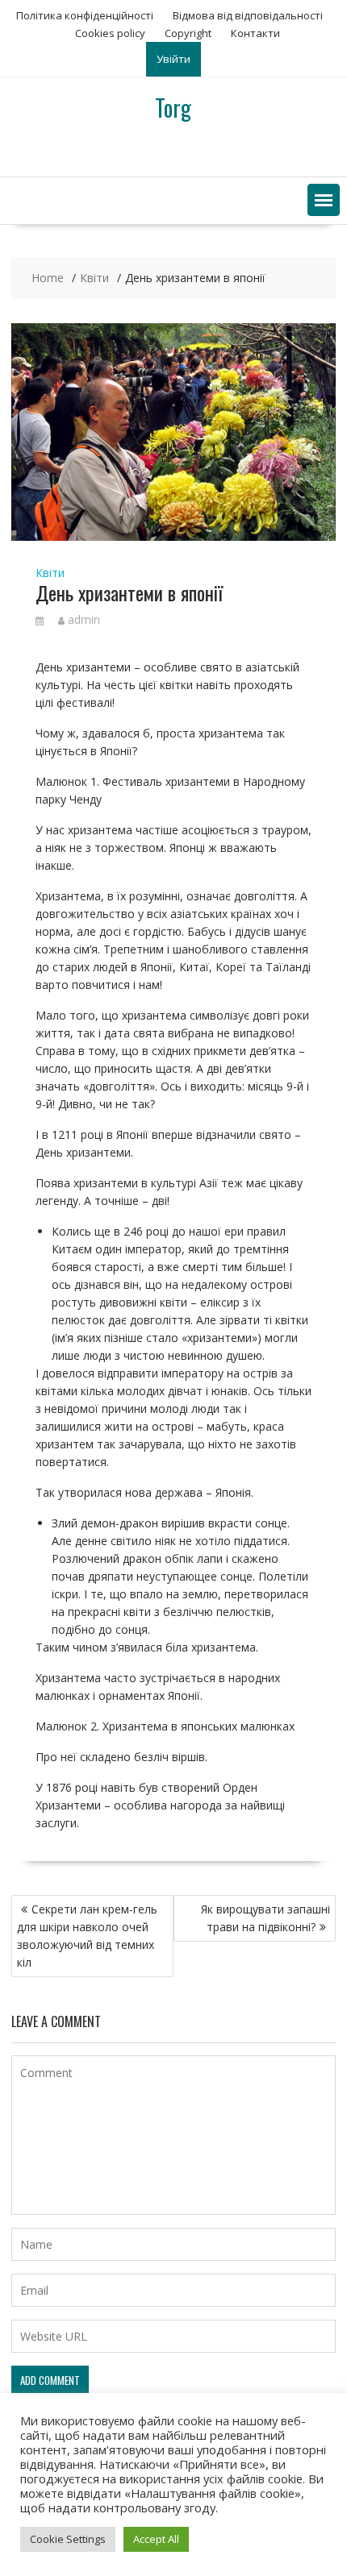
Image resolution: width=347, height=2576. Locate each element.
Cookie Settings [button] (68, 2539)
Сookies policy (110, 33)
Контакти (255, 33)
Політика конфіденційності (85, 15)
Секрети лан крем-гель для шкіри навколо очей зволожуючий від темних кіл (87, 1936)
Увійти (173, 59)
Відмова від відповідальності (248, 15)
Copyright (188, 33)
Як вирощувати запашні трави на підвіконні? (265, 1918)
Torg (173, 108)
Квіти (50, 573)
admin (84, 619)
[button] (324, 200)
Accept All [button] (156, 2539)
